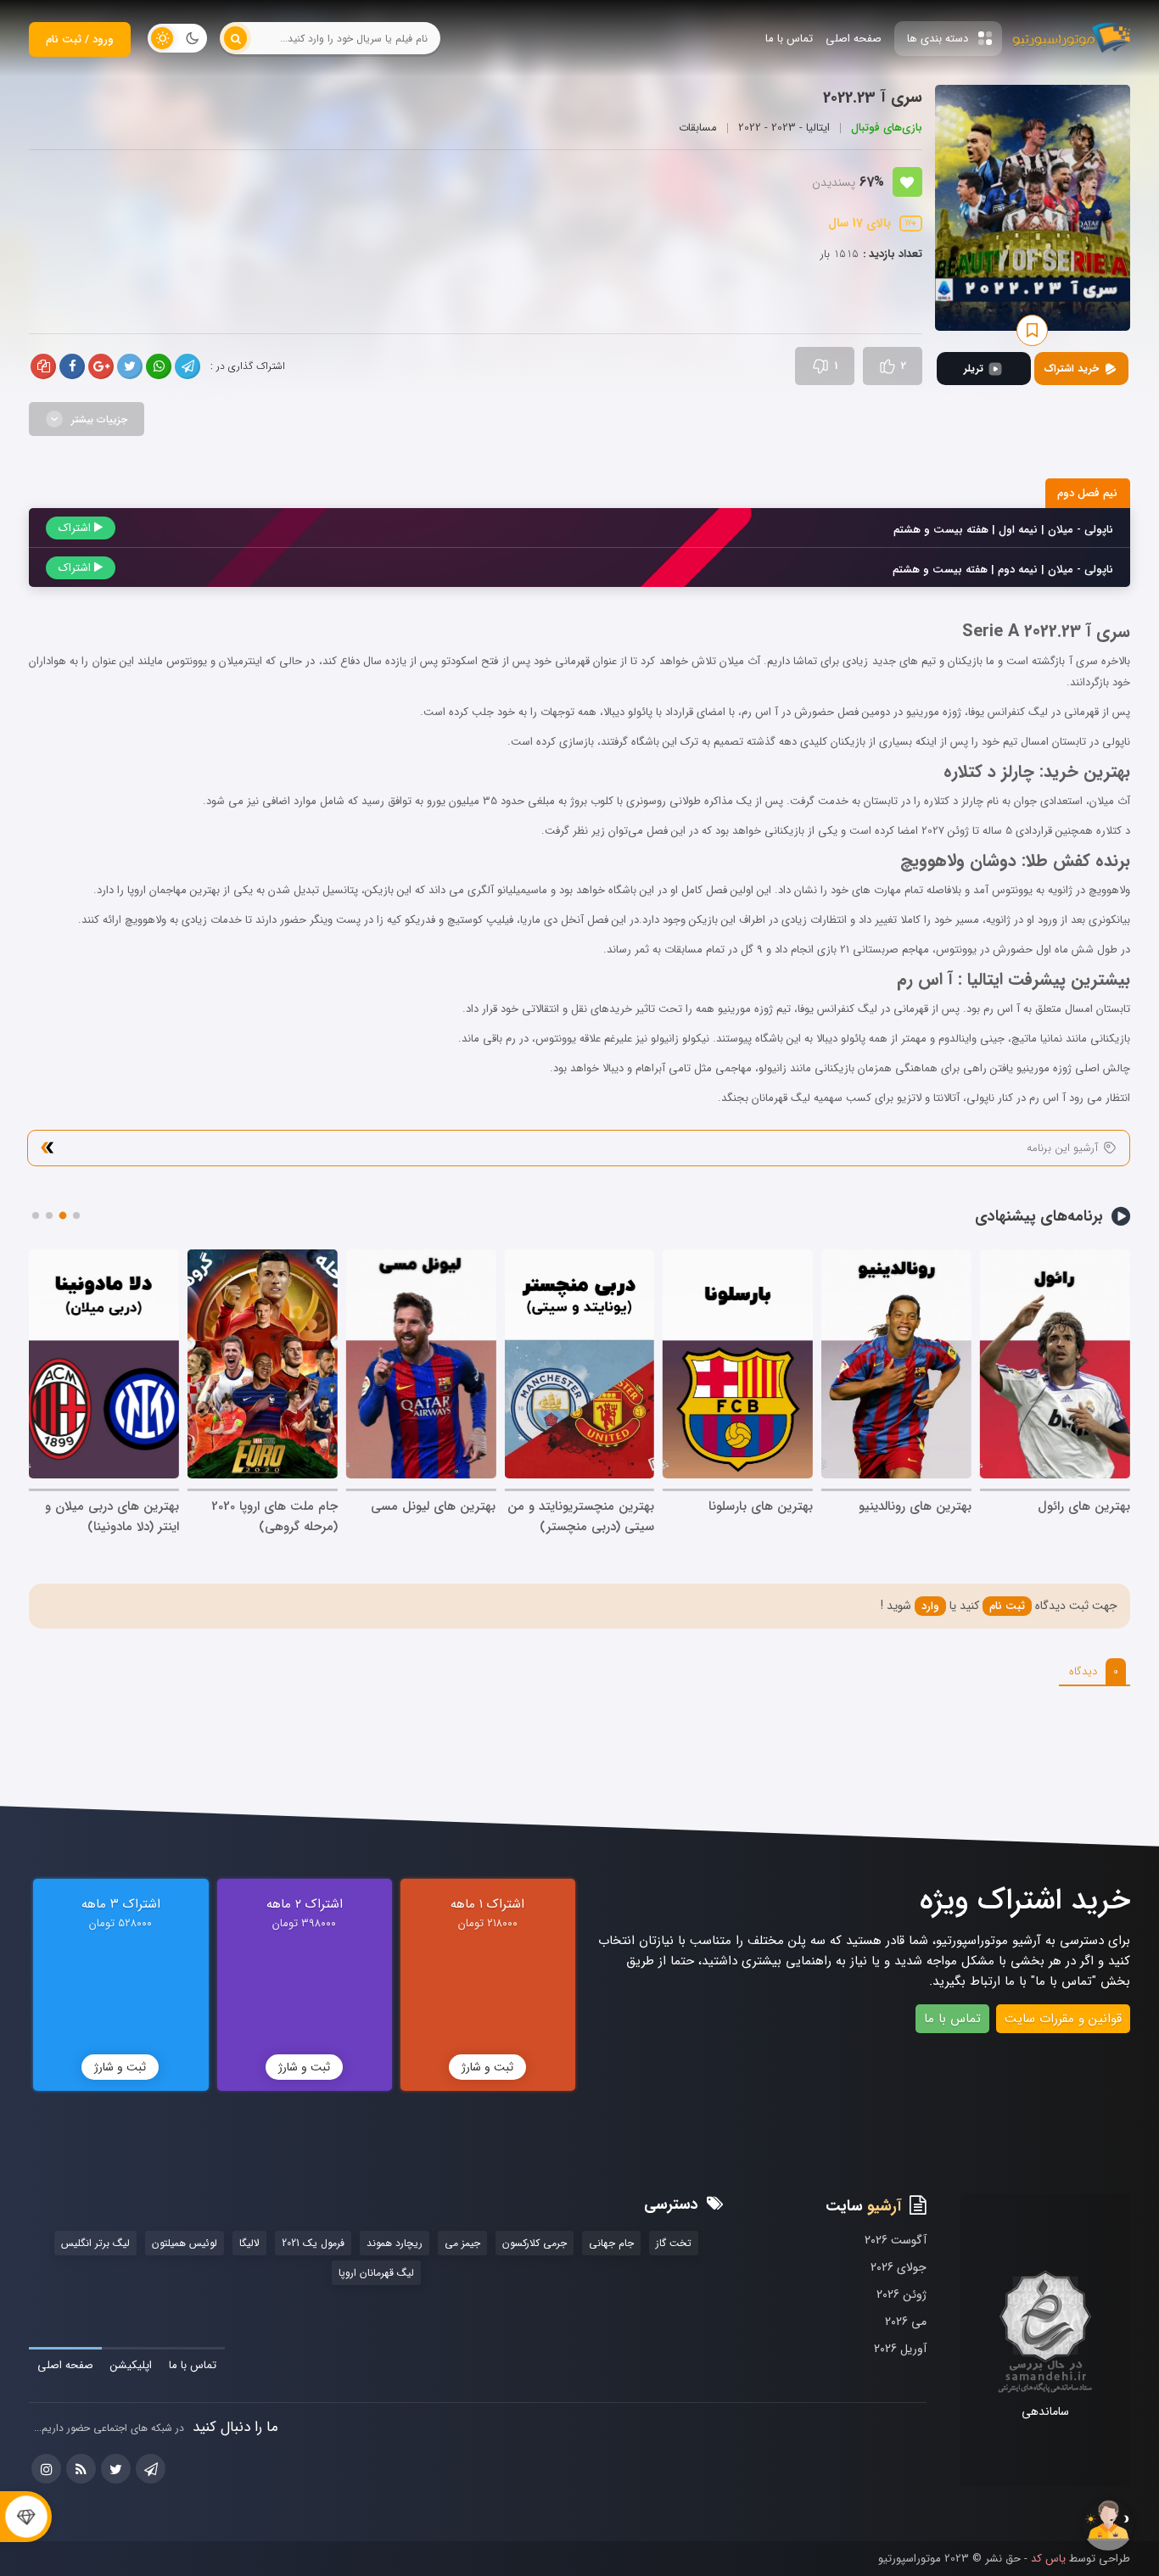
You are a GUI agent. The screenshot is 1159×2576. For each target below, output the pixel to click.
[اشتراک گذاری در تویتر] (130, 366)
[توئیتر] (116, 2469)
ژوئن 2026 (901, 2294)
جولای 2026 (899, 2267)
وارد (930, 1606)
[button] (76, 1215)
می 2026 (906, 2322)
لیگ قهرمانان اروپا (376, 2273)
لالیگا (249, 2243)
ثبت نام (1007, 1606)
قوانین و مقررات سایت (1063, 2019)
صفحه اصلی (65, 2365)
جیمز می (462, 2243)
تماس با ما (952, 2019)
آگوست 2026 (896, 2240)
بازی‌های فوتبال (887, 128)
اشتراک (76, 528)
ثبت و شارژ (487, 2067)
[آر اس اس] (81, 2469)
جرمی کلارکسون (535, 2243)
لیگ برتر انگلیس (95, 2243)
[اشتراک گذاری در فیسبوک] (72, 366)
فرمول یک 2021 (313, 2243)
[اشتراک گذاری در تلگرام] (188, 366)
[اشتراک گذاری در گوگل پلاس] (101, 366)
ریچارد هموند (395, 2243)
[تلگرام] (151, 2469)
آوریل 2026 (900, 2349)
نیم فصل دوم (1087, 493)
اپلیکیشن (131, 2365)
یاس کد (1047, 2559)
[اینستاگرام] (46, 2469)
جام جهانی (611, 2243)
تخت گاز (674, 2243)
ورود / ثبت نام (80, 39)
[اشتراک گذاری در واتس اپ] (159, 366)
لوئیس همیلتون (185, 2243)
